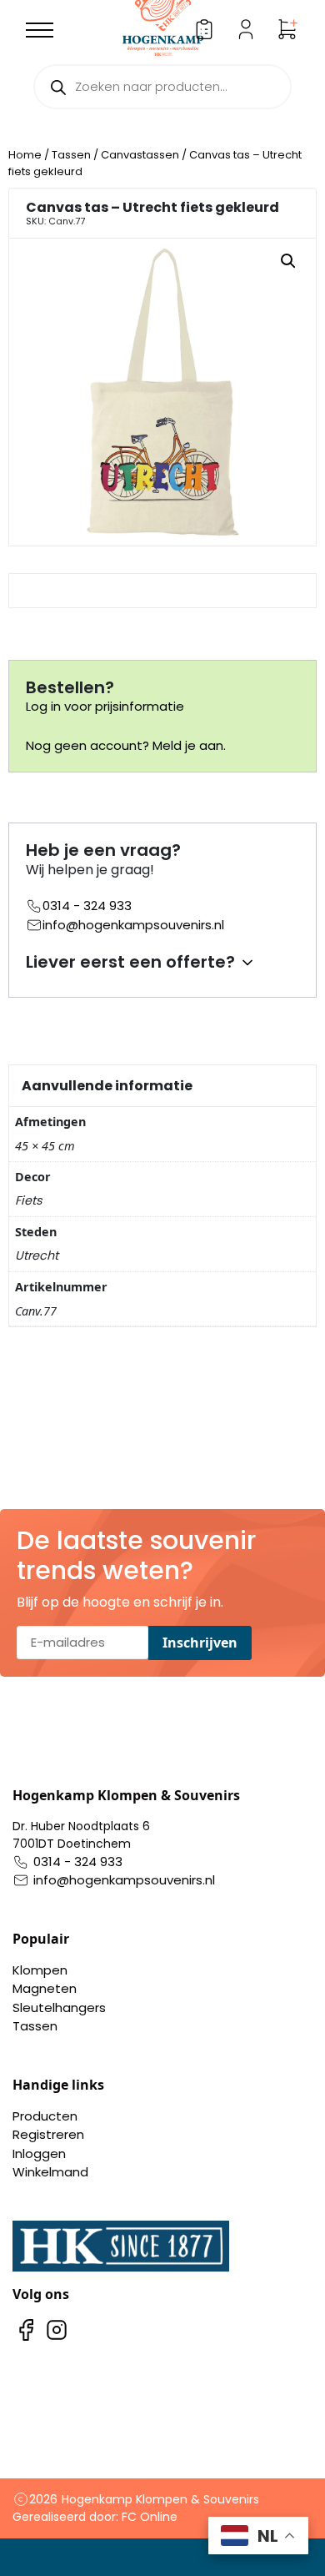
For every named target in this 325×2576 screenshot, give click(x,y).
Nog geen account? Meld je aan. (126, 745)
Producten (45, 2116)
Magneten (45, 1988)
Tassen (71, 155)
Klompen (40, 1970)
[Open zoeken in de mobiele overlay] (162, 87)
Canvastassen (140, 155)
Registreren (48, 2134)
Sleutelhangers (59, 2007)
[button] (288, 261)
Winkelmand (50, 2172)
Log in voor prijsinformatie (105, 706)
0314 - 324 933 (87, 906)
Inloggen (39, 2153)
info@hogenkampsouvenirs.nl (133, 925)
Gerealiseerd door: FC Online (95, 2517)
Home (25, 155)
